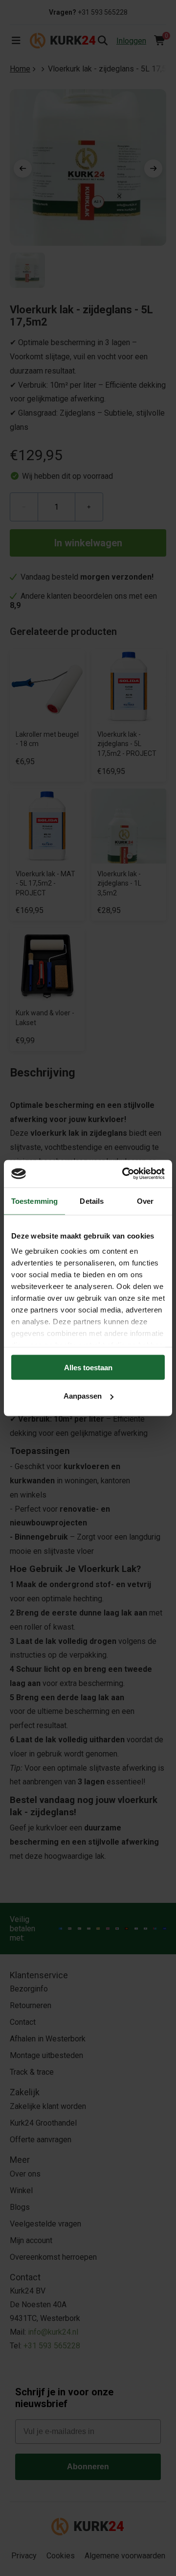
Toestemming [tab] (34, 1201)
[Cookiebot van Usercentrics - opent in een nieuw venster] (124, 1174)
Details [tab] (92, 1201)
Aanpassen (83, 1396)
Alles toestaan (88, 1367)
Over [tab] (145, 1201)
